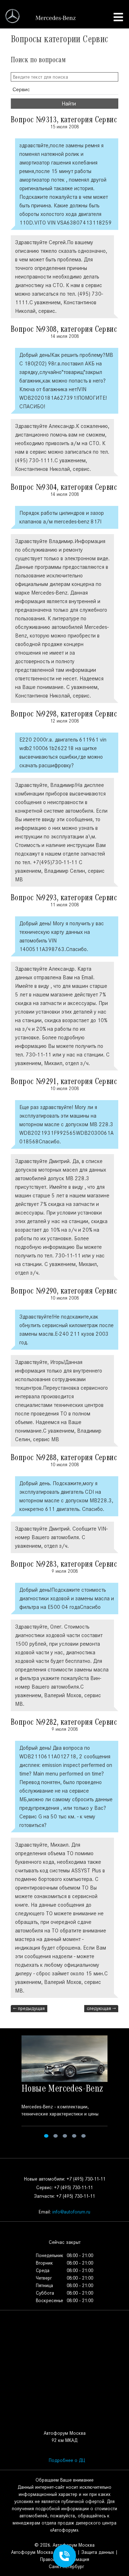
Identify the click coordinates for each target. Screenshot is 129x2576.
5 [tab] (83, 2136)
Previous (10, 2088)
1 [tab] (46, 2136)
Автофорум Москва (32, 2552)
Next (119, 2088)
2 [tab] (56, 2136)
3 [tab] (65, 2136)
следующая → (101, 2008)
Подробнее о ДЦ (67, 2460)
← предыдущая (29, 2008)
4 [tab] (74, 2136)
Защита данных (98, 2552)
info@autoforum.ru (71, 2212)
